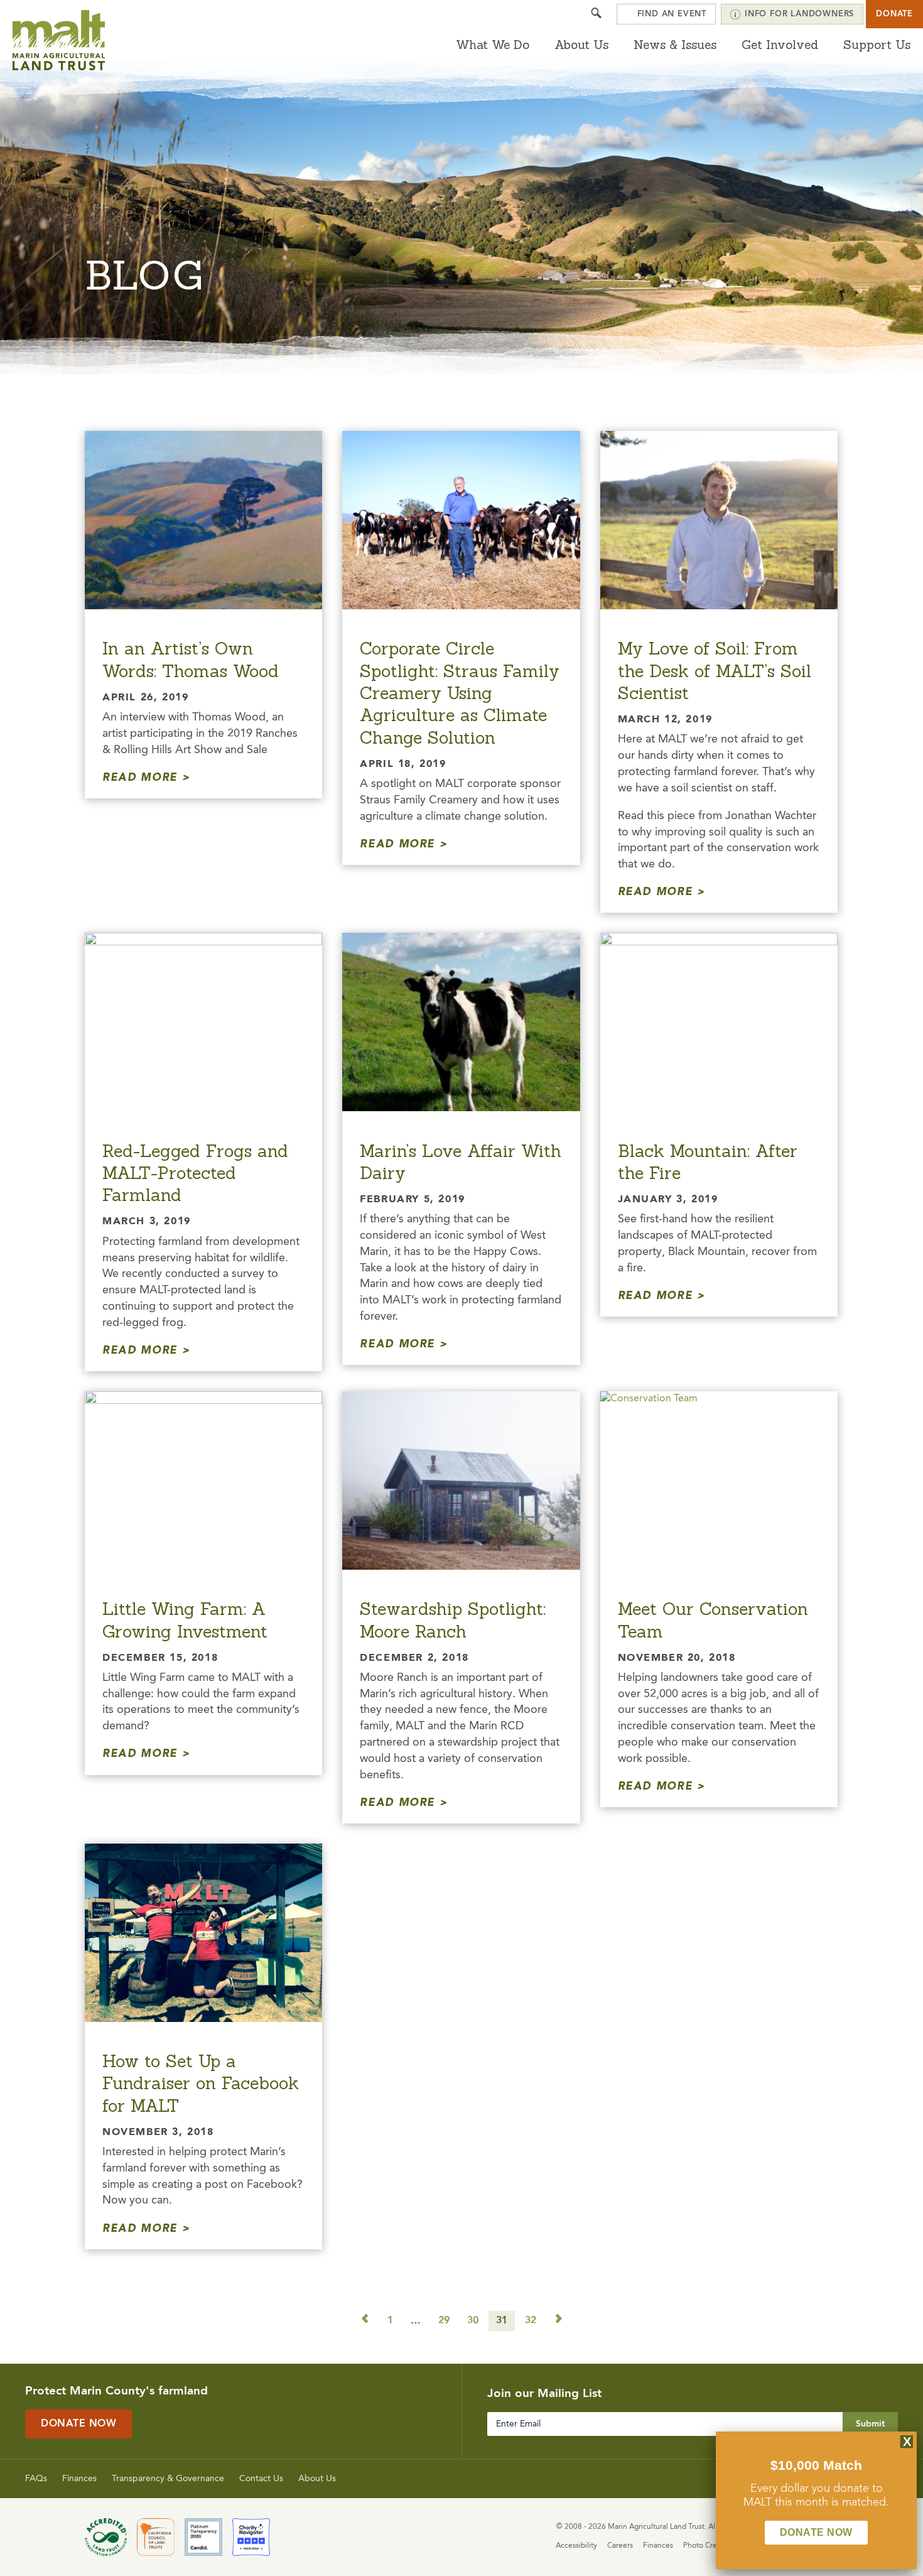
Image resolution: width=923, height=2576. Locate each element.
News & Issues (675, 45)
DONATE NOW (816, 2532)
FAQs (36, 2479)
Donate (894, 14)
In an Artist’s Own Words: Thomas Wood (191, 659)
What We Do (493, 45)
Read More (140, 778)
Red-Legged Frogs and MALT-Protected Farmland (195, 1173)
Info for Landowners (799, 14)
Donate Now (78, 2424)
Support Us (877, 45)
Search (596, 14)
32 (531, 2321)
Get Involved (780, 45)
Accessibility (576, 2546)
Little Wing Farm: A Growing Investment (185, 1620)
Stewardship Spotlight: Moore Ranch (453, 1620)
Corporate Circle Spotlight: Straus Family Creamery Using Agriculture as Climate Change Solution (460, 693)
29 (444, 2321)
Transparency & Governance (168, 2479)
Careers (620, 2546)
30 (473, 2321)
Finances (79, 2479)
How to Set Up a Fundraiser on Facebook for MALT (201, 2083)
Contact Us (261, 2479)
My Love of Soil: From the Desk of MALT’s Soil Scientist (715, 671)
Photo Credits (706, 2546)
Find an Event (672, 14)
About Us (581, 45)
